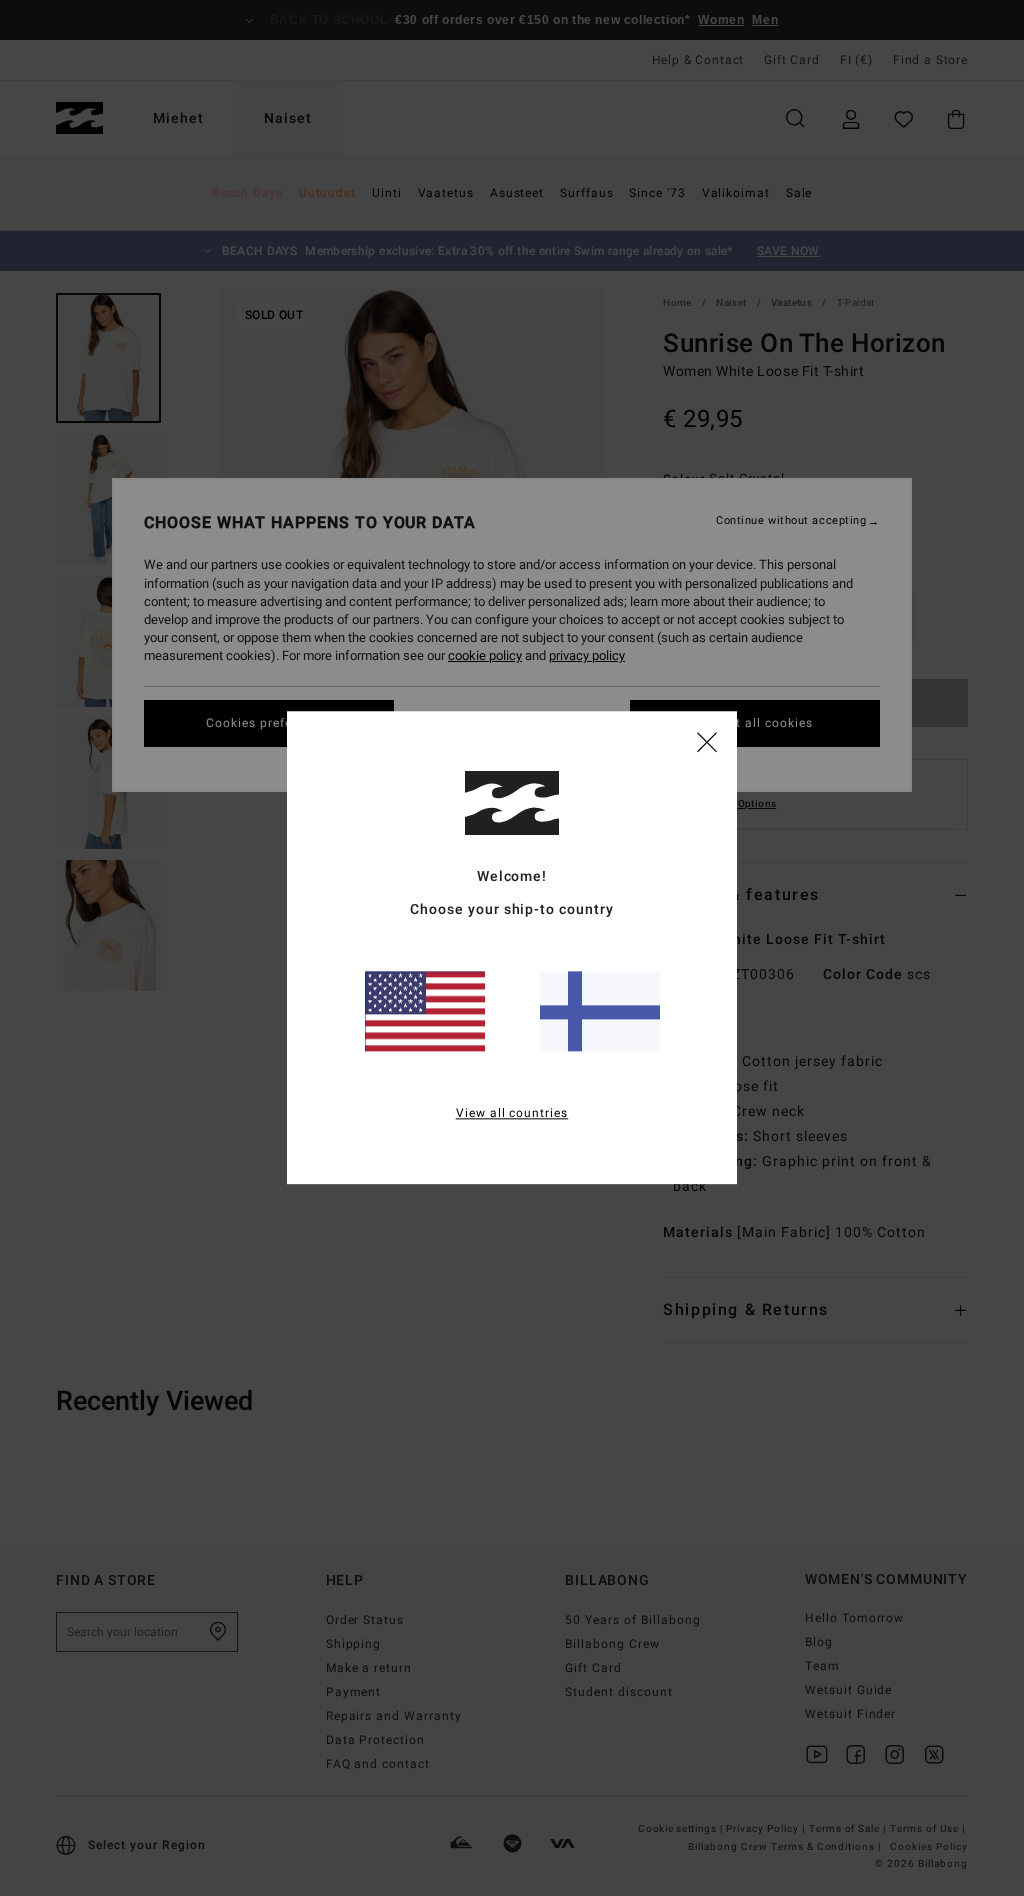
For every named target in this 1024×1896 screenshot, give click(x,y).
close (707, 741)
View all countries (512, 1114)
